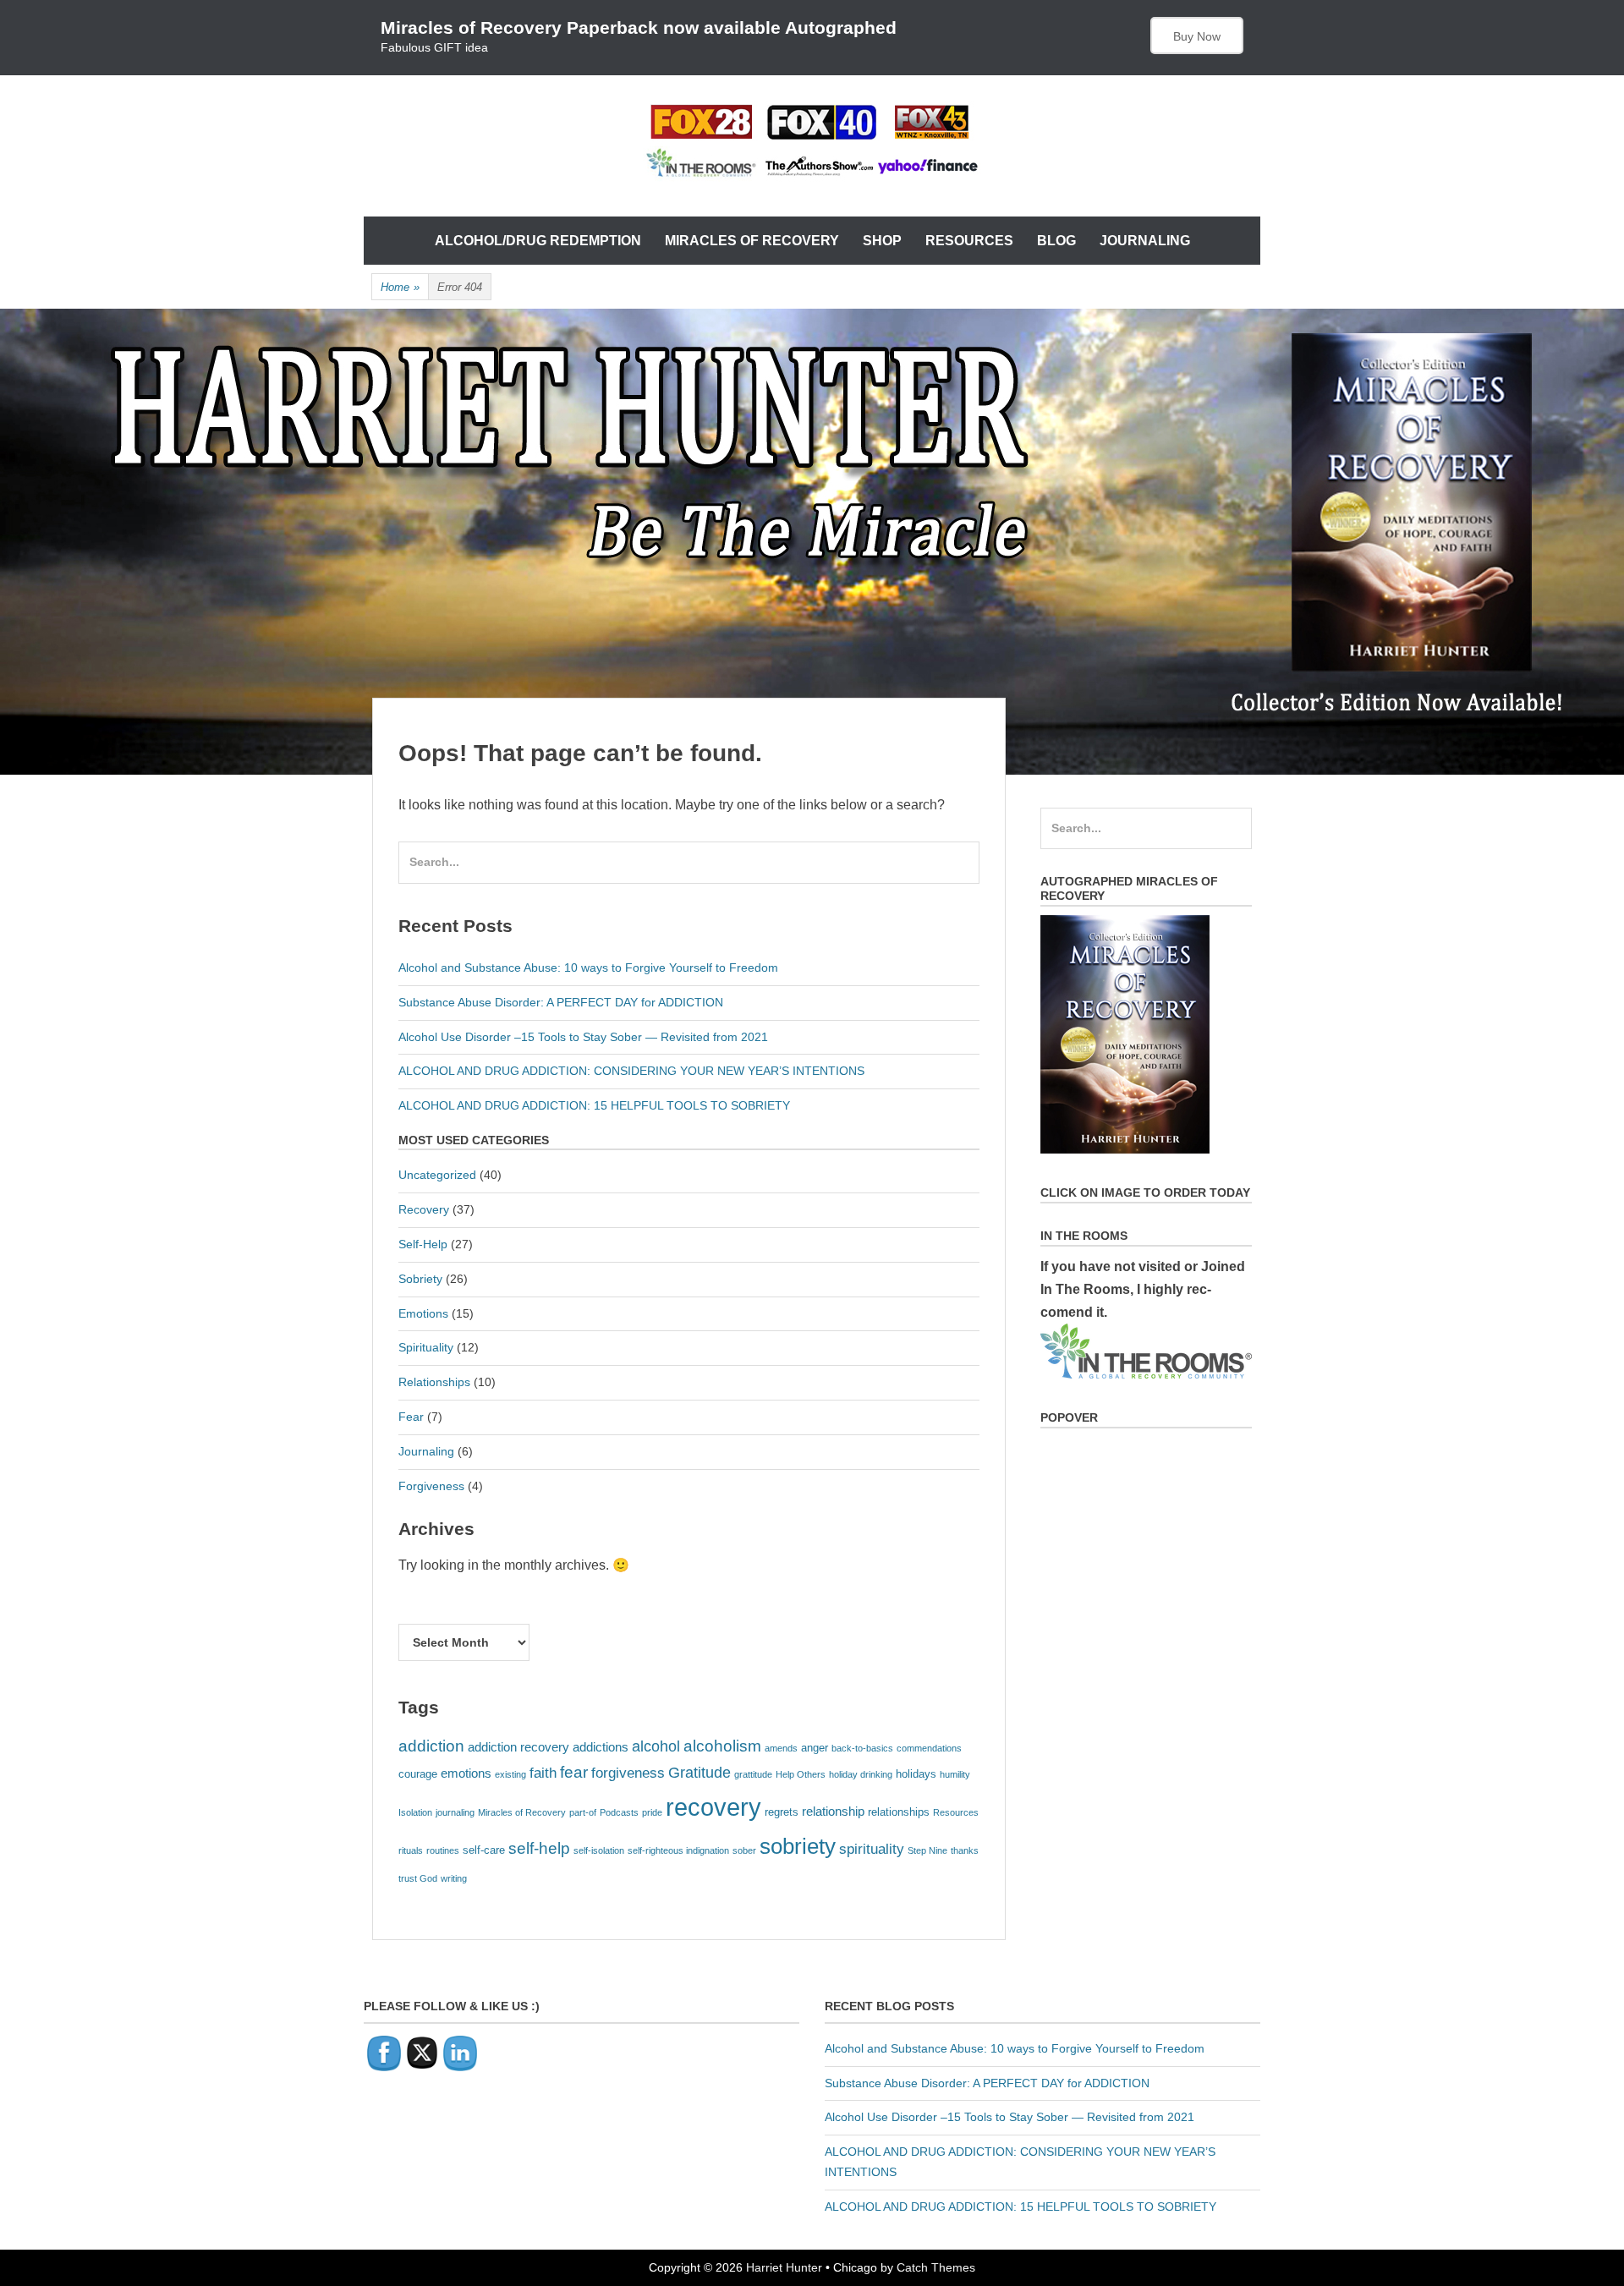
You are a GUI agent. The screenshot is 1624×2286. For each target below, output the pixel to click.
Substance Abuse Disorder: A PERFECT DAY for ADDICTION (561, 1002)
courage (418, 1774)
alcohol (656, 1746)
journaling (455, 1812)
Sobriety (420, 1279)
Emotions (423, 1313)
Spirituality (426, 1347)
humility (955, 1774)
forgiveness (628, 1773)
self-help (539, 1848)
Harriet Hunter (784, 2267)
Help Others (801, 1774)
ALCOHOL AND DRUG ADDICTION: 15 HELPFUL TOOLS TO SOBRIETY (594, 1105)
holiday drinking (861, 1774)
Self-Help (423, 1244)
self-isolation (599, 1850)
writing (454, 1878)
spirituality (872, 1849)
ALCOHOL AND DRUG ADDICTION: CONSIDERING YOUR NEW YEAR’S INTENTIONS (631, 1071)
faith (543, 1773)
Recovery (424, 1209)
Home (400, 287)
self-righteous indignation (678, 1850)
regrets (782, 1812)
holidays (916, 1774)
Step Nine (927, 1850)
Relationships (434, 1382)
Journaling (1145, 241)
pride (652, 1812)
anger (815, 1748)
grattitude (753, 1774)
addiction (431, 1746)
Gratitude (700, 1773)
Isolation (415, 1812)
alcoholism (722, 1746)
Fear (411, 1417)
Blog (1056, 241)
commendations (929, 1748)
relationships (899, 1812)
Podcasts (619, 1812)
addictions (601, 1747)
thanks (965, 1850)
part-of (583, 1812)
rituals (411, 1850)
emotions (466, 1773)
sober (744, 1850)
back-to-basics (862, 1748)
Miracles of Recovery (752, 241)
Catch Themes (936, 2267)
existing (510, 1774)
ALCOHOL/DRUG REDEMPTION (538, 241)
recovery (713, 1807)
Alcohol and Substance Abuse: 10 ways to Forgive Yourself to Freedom (588, 968)
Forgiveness (431, 1486)
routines (443, 1850)
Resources (969, 241)
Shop (882, 241)
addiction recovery (518, 1747)
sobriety (798, 1846)
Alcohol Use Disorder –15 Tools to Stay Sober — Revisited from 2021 (583, 1037)
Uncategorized (437, 1175)
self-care (484, 1850)
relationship (833, 1811)
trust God (418, 1878)
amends (781, 1748)
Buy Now (1197, 36)
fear (574, 1772)
